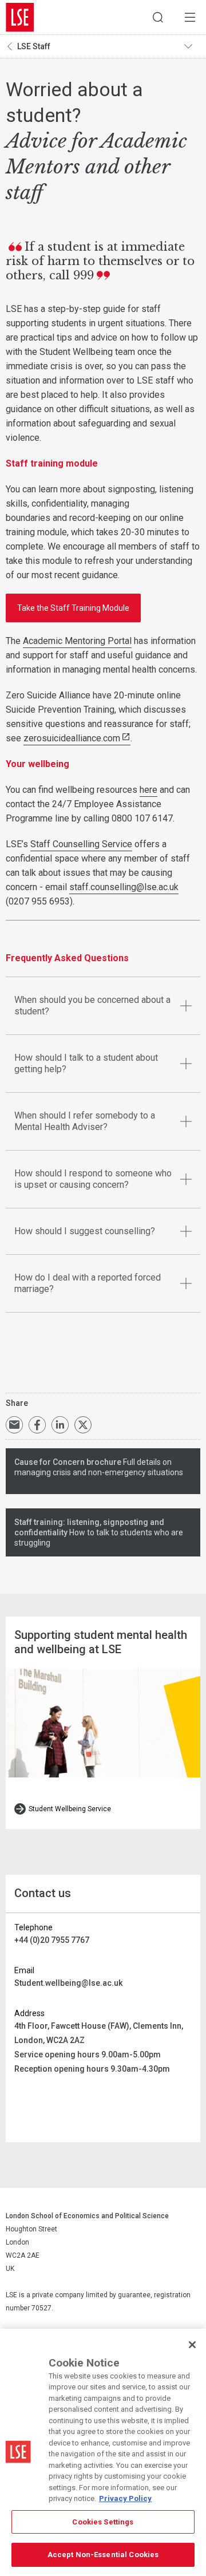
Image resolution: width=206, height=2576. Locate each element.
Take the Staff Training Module (73, 608)
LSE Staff (34, 46)
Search (158, 17)
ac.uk (169, 887)
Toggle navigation (192, 46)
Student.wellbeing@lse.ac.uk (68, 1983)
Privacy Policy (125, 2498)
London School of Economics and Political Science (20, 17)
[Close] (192, 2345)
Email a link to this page (14, 1425)
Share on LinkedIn (60, 1425)
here (148, 790)
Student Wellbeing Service (70, 1809)
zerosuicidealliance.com (72, 738)
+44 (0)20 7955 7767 (52, 1940)
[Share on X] (83, 1425)
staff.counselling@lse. (114, 887)
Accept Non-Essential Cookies (103, 2555)
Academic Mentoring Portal (77, 641)
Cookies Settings (103, 2522)
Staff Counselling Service (81, 844)
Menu (190, 17)
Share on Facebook (37, 1425)
